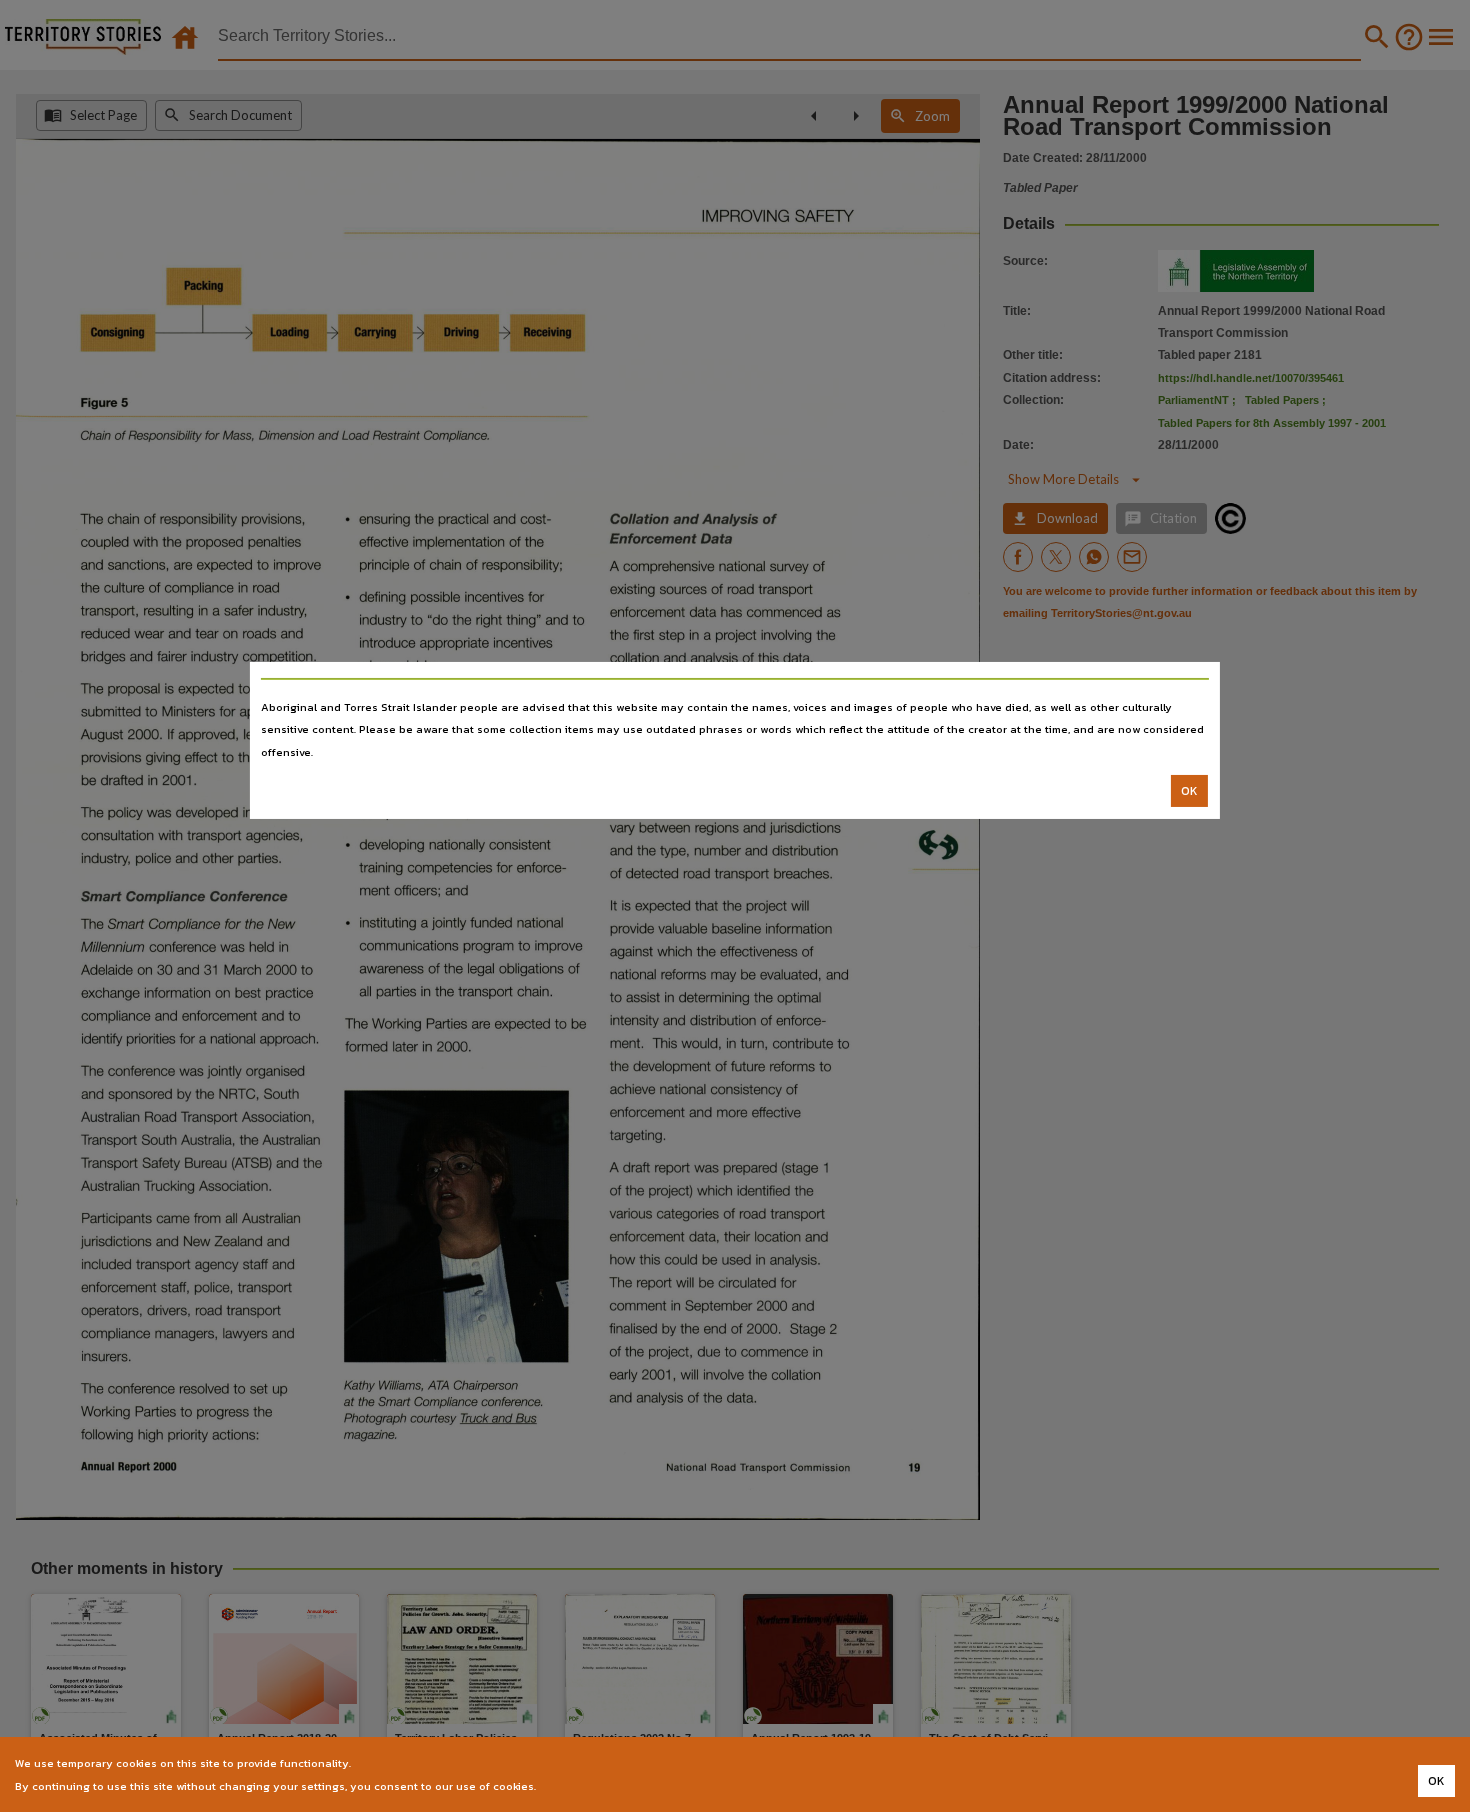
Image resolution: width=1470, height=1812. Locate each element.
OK (1189, 791)
